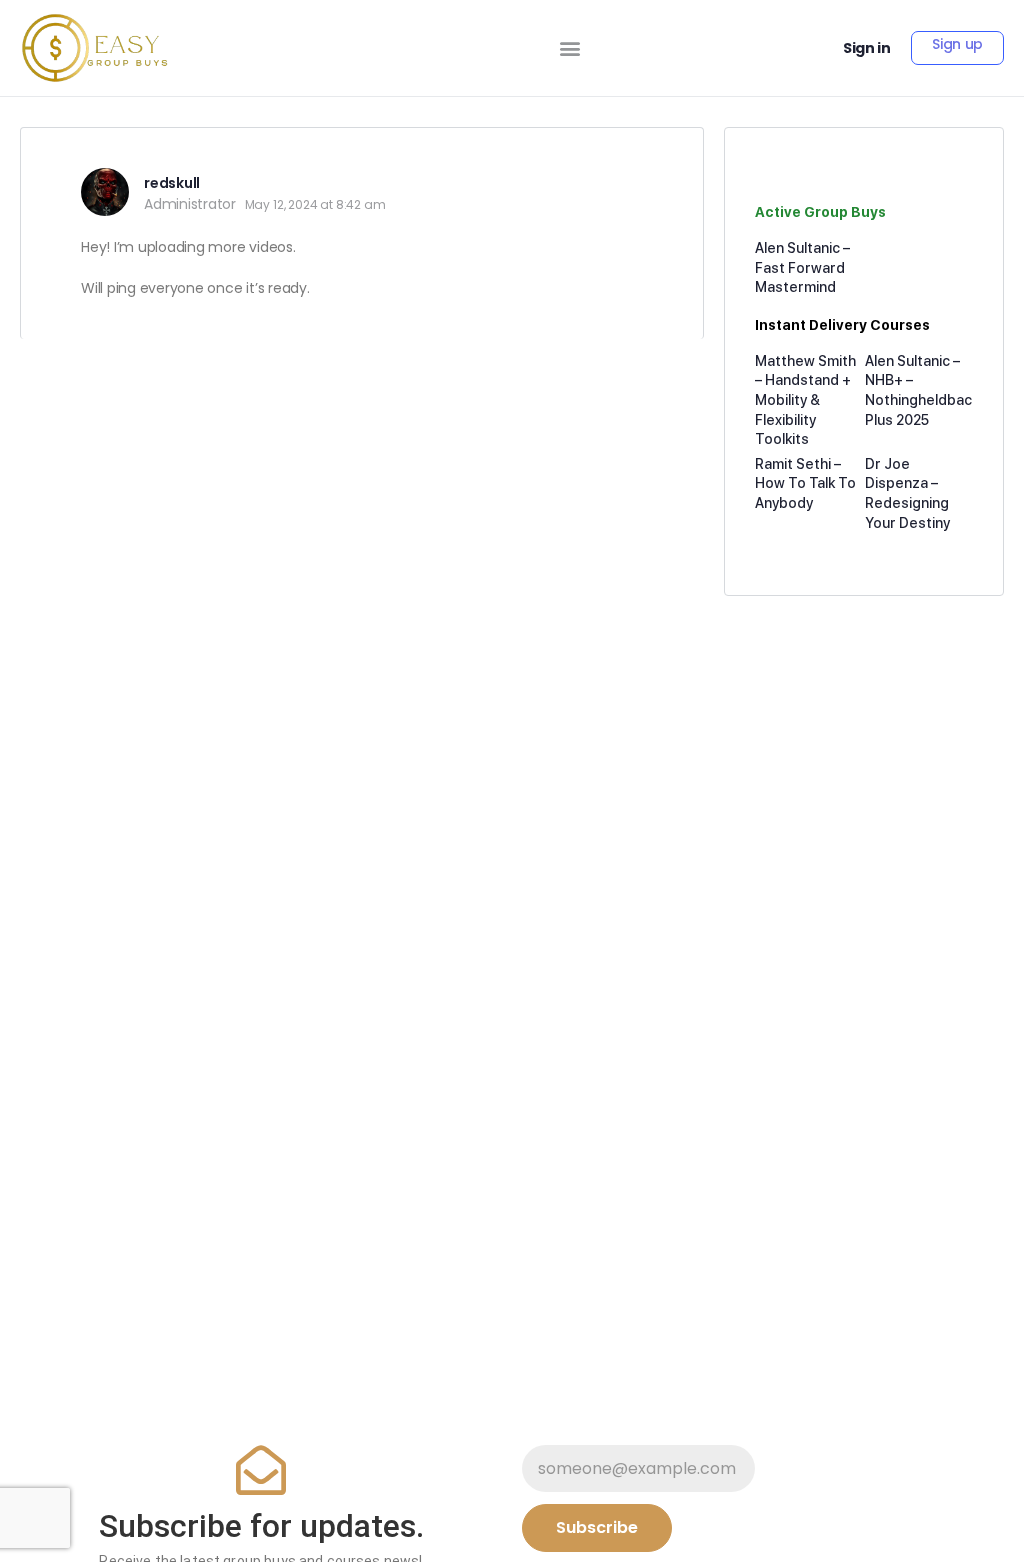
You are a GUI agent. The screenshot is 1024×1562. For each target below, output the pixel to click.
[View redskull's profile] (105, 192)
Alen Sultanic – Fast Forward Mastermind (802, 267)
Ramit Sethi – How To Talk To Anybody (805, 483)
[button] (570, 48)
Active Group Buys (820, 212)
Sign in (867, 48)
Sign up (957, 44)
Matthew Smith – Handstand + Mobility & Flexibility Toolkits (805, 400)
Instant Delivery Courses (842, 325)
